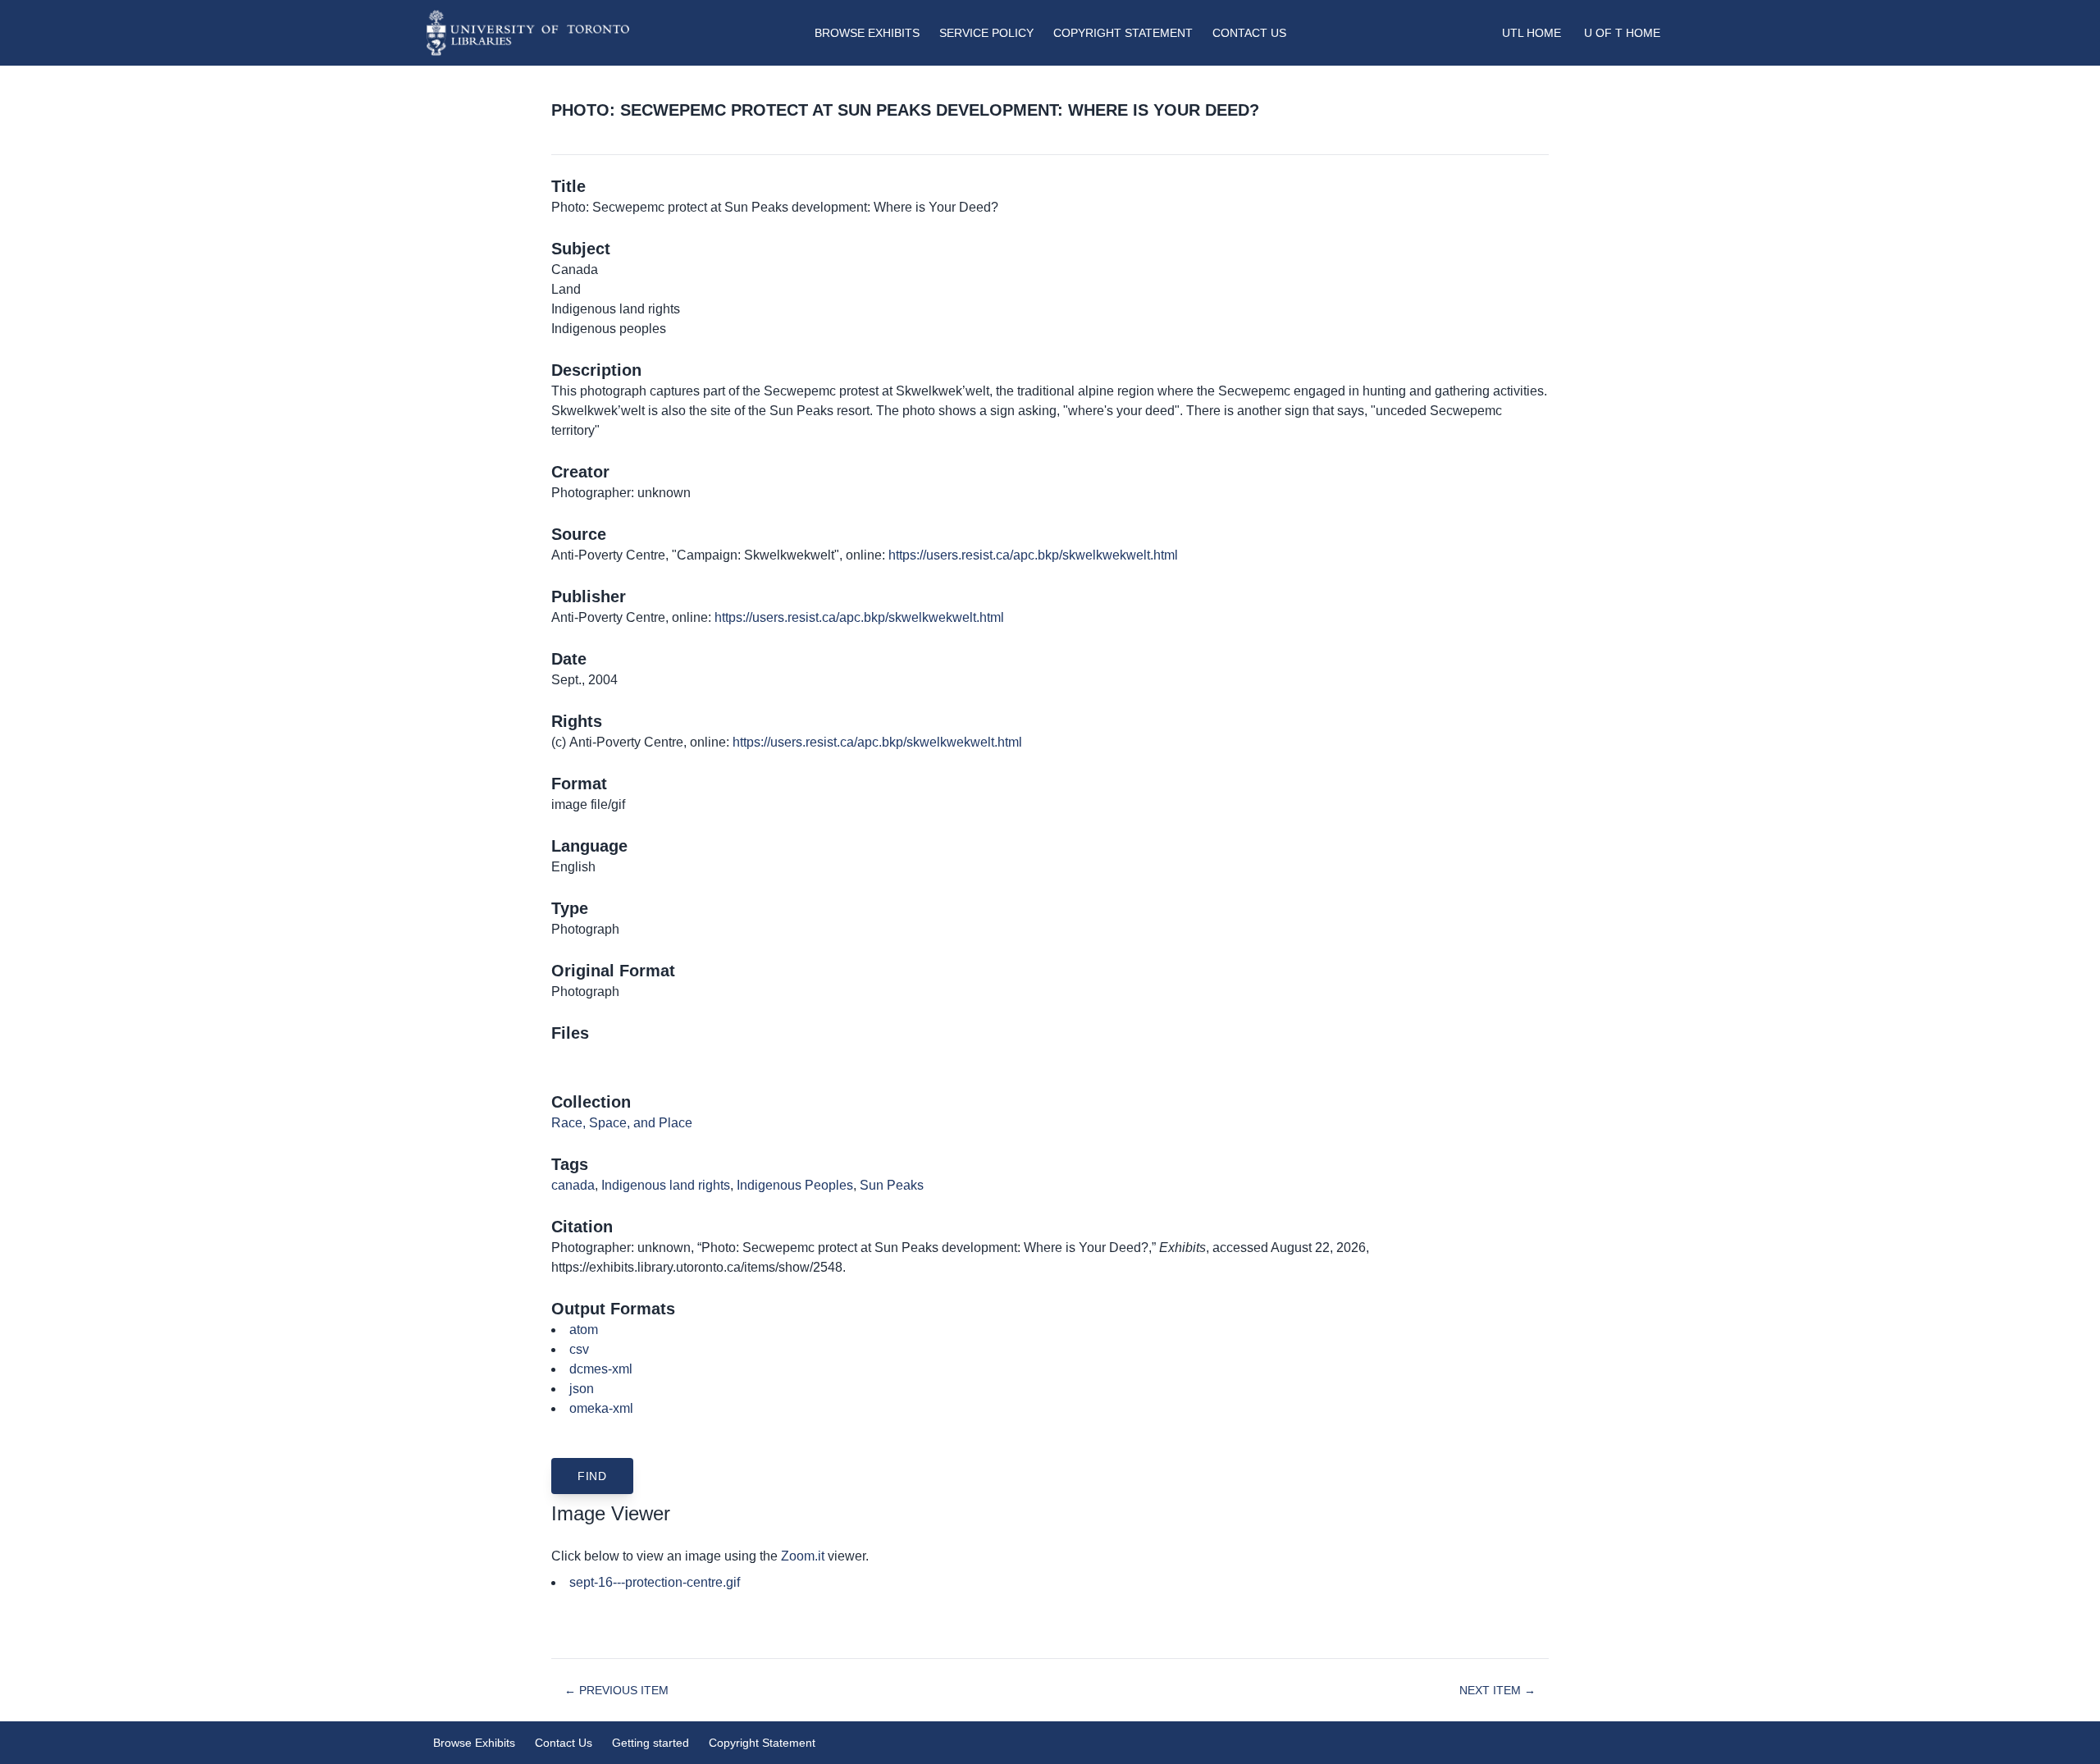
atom (584, 1330)
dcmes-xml (601, 1369)
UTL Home (1532, 33)
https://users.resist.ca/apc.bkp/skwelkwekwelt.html (1033, 555)
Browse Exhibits (867, 33)
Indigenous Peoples (795, 1185)
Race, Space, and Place (622, 1123)
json (582, 1389)
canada (573, 1185)
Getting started (651, 1743)
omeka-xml (601, 1408)
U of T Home (1622, 33)
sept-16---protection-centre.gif (655, 1582)
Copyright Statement (1123, 33)
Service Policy (986, 33)
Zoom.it (803, 1556)
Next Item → (1497, 1690)
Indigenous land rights (666, 1185)
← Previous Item (616, 1690)
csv (579, 1349)
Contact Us (1249, 33)
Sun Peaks (892, 1185)
